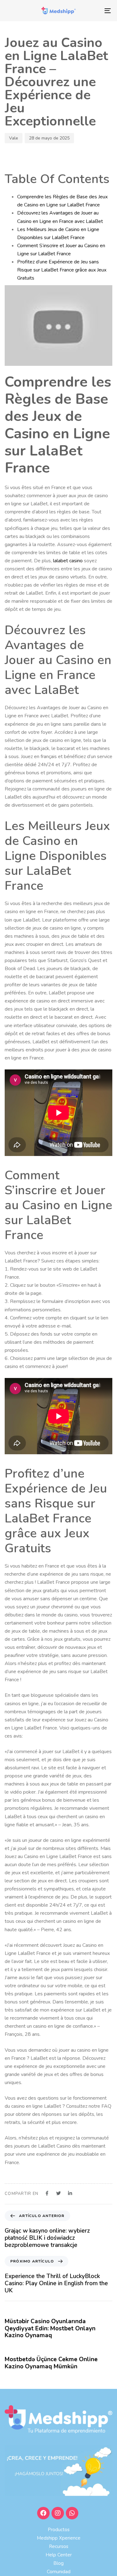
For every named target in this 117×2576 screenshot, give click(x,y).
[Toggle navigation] (93, 11)
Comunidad (59, 2572)
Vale (14, 138)
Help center (59, 2555)
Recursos (59, 2546)
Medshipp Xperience (59, 2538)
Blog (58, 2563)
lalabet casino (68, 561)
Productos (59, 2530)
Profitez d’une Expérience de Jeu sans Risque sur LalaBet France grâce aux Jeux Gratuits (62, 270)
